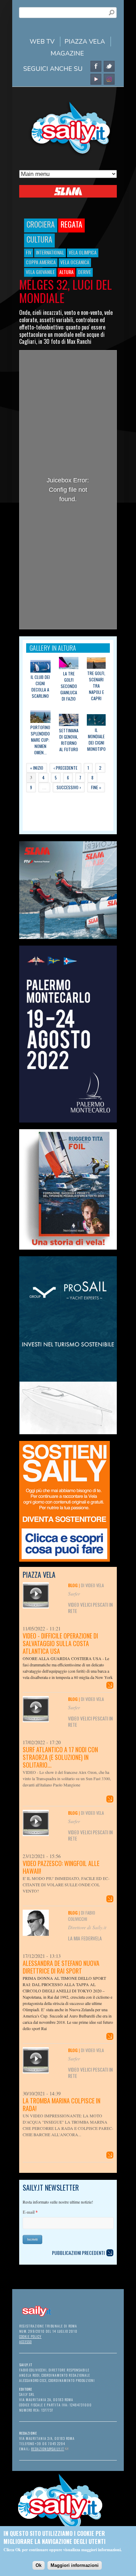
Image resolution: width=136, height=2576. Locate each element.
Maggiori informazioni (75, 2565)
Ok (39, 2565)
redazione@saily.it (50, 2449)
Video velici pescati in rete (90, 1608)
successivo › (69, 787)
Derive (85, 272)
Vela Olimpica (83, 252)
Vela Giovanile (40, 272)
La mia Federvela (85, 1938)
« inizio (37, 768)
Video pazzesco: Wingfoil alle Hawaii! (61, 1867)
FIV (29, 252)
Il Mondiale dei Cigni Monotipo (96, 739)
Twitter (109, 66)
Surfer (74, 1594)
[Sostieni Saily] (68, 1501)
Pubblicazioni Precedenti (78, 2253)
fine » (96, 787)
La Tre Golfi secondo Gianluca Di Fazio (69, 686)
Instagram (109, 79)
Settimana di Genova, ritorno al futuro (69, 740)
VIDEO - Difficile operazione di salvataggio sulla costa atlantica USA (60, 1643)
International (50, 252)
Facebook (96, 66)
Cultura (39, 239)
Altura (66, 272)
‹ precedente (65, 768)
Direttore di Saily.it (87, 1927)
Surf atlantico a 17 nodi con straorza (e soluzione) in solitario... (60, 1757)
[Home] (68, 156)
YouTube (96, 79)
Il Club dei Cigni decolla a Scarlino (40, 686)
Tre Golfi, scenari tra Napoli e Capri (96, 686)
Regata (71, 224)
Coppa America (41, 262)
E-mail (30, 2212)
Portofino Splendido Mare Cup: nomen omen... (40, 740)
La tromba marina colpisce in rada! (62, 2104)
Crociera (41, 224)
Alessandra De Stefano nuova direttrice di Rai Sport (61, 1967)
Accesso (25, 2342)
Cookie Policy (30, 2336)
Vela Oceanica (75, 262)
